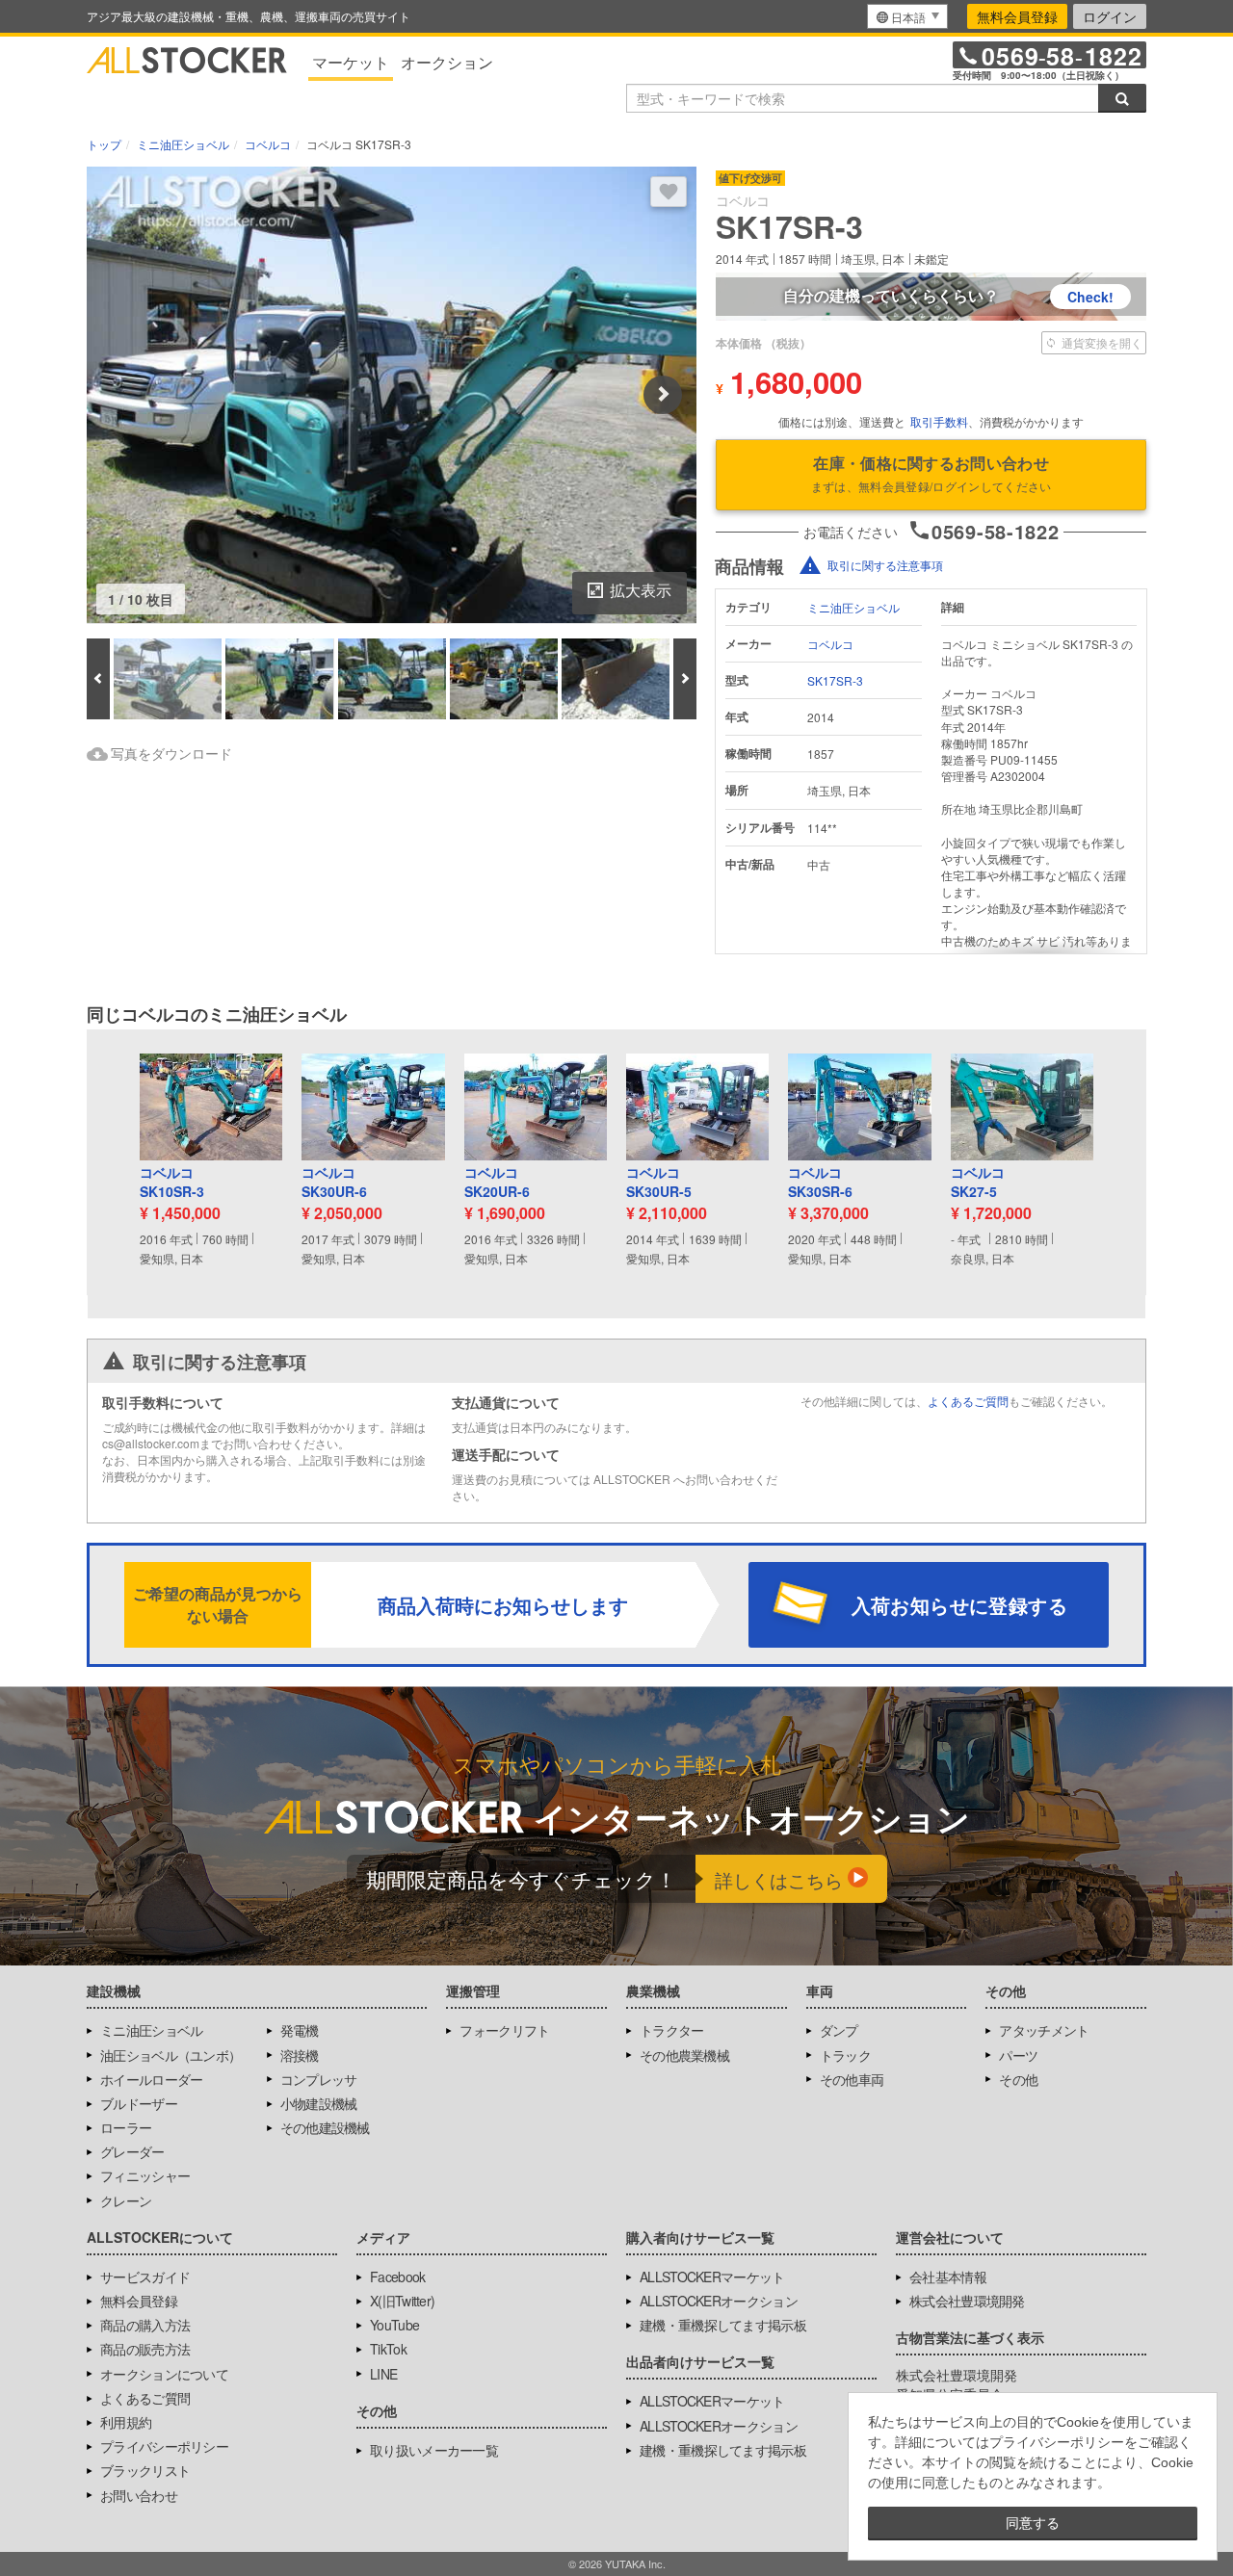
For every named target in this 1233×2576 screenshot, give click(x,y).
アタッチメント (1044, 2030)
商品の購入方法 (145, 2325)
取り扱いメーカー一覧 (434, 2450)
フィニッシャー (145, 2175)
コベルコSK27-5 (978, 1182)
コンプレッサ (319, 2079)
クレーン (126, 2200)
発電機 (300, 2030)
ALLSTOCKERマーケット (712, 2277)
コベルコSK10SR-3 (172, 1182)
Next (663, 395)
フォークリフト (504, 2030)
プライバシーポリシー (164, 2446)
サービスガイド (145, 2277)
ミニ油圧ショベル (853, 607)
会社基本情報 (948, 2277)
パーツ (1018, 2055)
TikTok (388, 2349)
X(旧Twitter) (402, 2301)
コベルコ (830, 644)
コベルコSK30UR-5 (659, 1182)
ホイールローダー (151, 2079)
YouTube (394, 2325)
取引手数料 (939, 421)
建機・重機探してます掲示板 (723, 2325)
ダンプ (839, 2030)
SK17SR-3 (835, 680)
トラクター (672, 2030)
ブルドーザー (139, 2103)
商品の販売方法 (145, 2349)
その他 (1018, 2079)
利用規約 (126, 2422)
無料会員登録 (1017, 16)
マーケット (351, 62)
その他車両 (852, 2079)
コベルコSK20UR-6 (497, 1182)
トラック (845, 2055)
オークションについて (164, 2374)
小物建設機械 (319, 2103)
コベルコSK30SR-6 (820, 1182)
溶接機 (300, 2055)
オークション (447, 62)
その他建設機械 (325, 2127)
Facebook (397, 2277)
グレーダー (132, 2151)
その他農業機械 (684, 2055)
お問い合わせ (139, 2495)
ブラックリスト (145, 2470)
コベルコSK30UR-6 (334, 1182)
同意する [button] (1033, 2523)
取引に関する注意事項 (885, 565)
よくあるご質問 (968, 1401)
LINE (383, 2374)
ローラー (126, 2127)
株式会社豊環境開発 (967, 2301)
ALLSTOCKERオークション (719, 2301)
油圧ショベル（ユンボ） (171, 2055)
